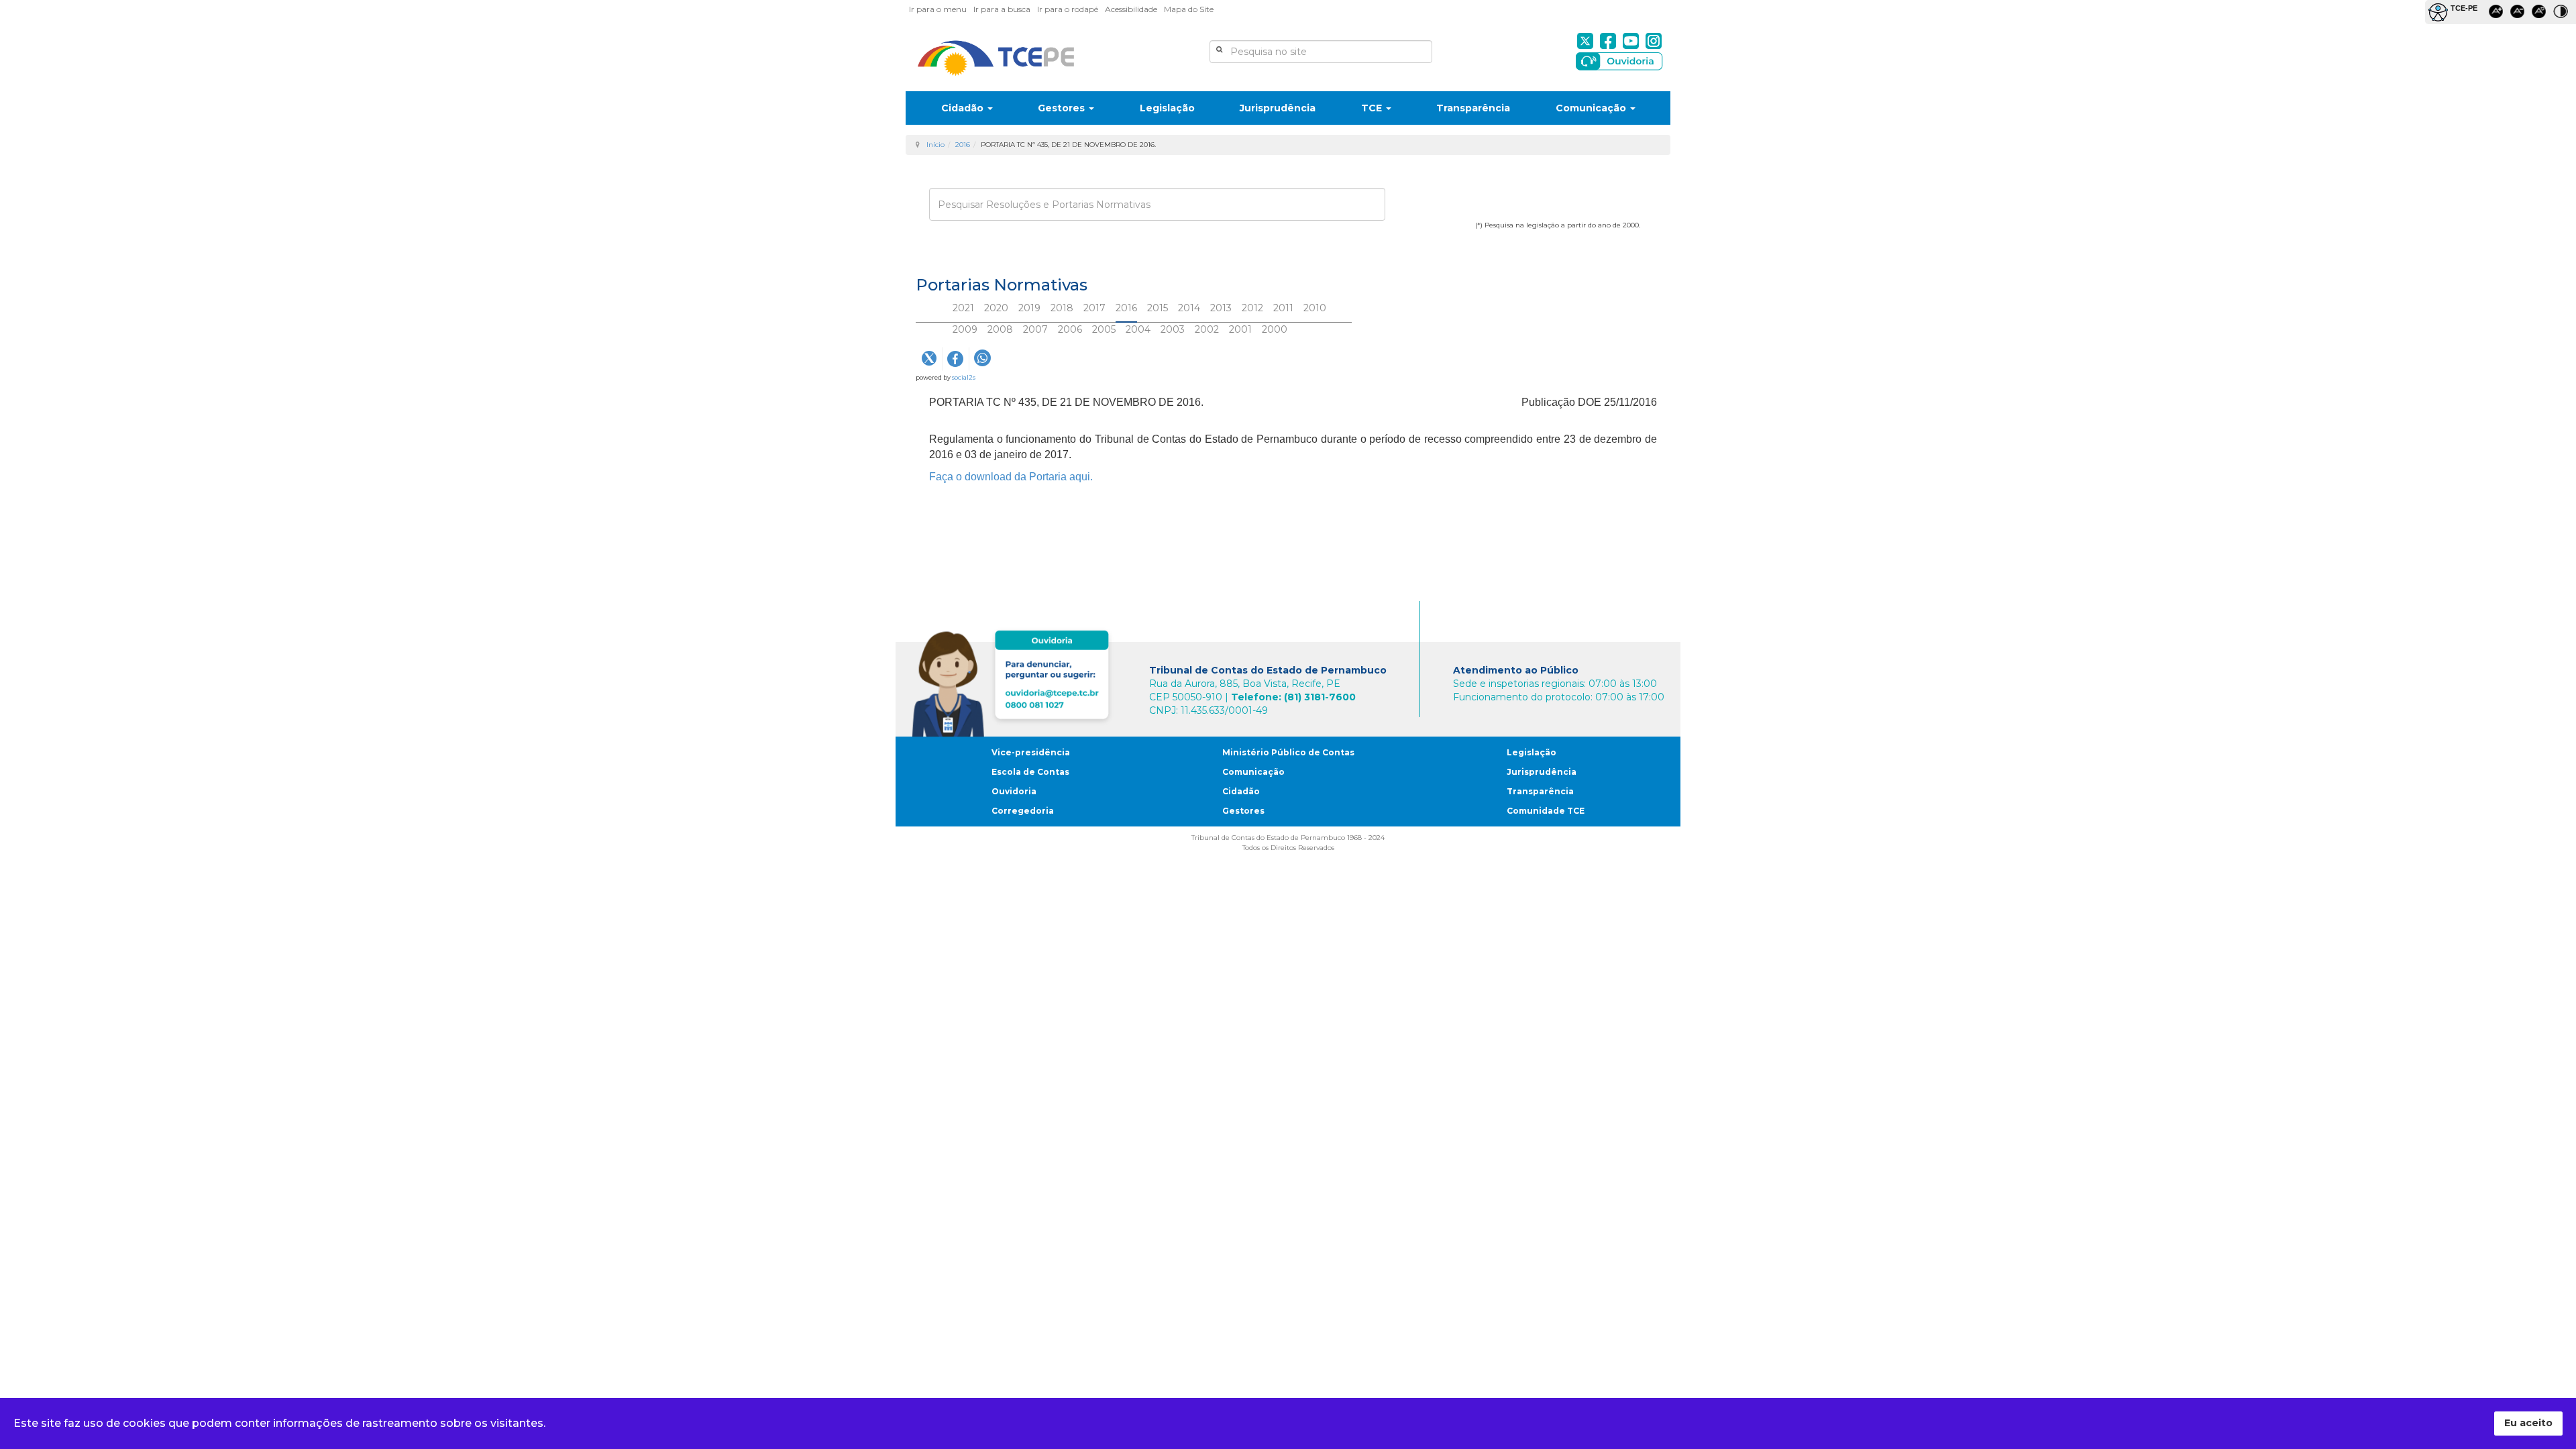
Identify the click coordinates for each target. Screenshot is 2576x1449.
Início (935, 145)
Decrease (2520, 14)
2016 (963, 145)
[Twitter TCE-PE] (1585, 41)
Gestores (1063, 108)
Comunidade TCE (1546, 811)
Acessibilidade (1131, 9)
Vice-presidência (1031, 752)
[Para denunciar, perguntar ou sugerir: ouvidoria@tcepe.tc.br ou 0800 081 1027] (1014, 681)
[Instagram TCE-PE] (1654, 41)
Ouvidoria (1014, 791)
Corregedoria (1023, 811)
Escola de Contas (1030, 772)
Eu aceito (2528, 1423)
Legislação (1167, 108)
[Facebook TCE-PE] (1608, 41)
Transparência (1473, 108)
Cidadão (964, 108)
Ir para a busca (1002, 9)
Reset (2541, 14)
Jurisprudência (1278, 108)
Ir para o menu (938, 9)
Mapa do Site (1189, 9)
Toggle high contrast (2563, 14)
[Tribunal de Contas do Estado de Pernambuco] (996, 58)
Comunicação (1592, 108)
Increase (2498, 14)
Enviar (952, 246)
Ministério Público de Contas (1288, 752)
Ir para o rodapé (1068, 9)
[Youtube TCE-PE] (1631, 41)
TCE (1373, 108)
